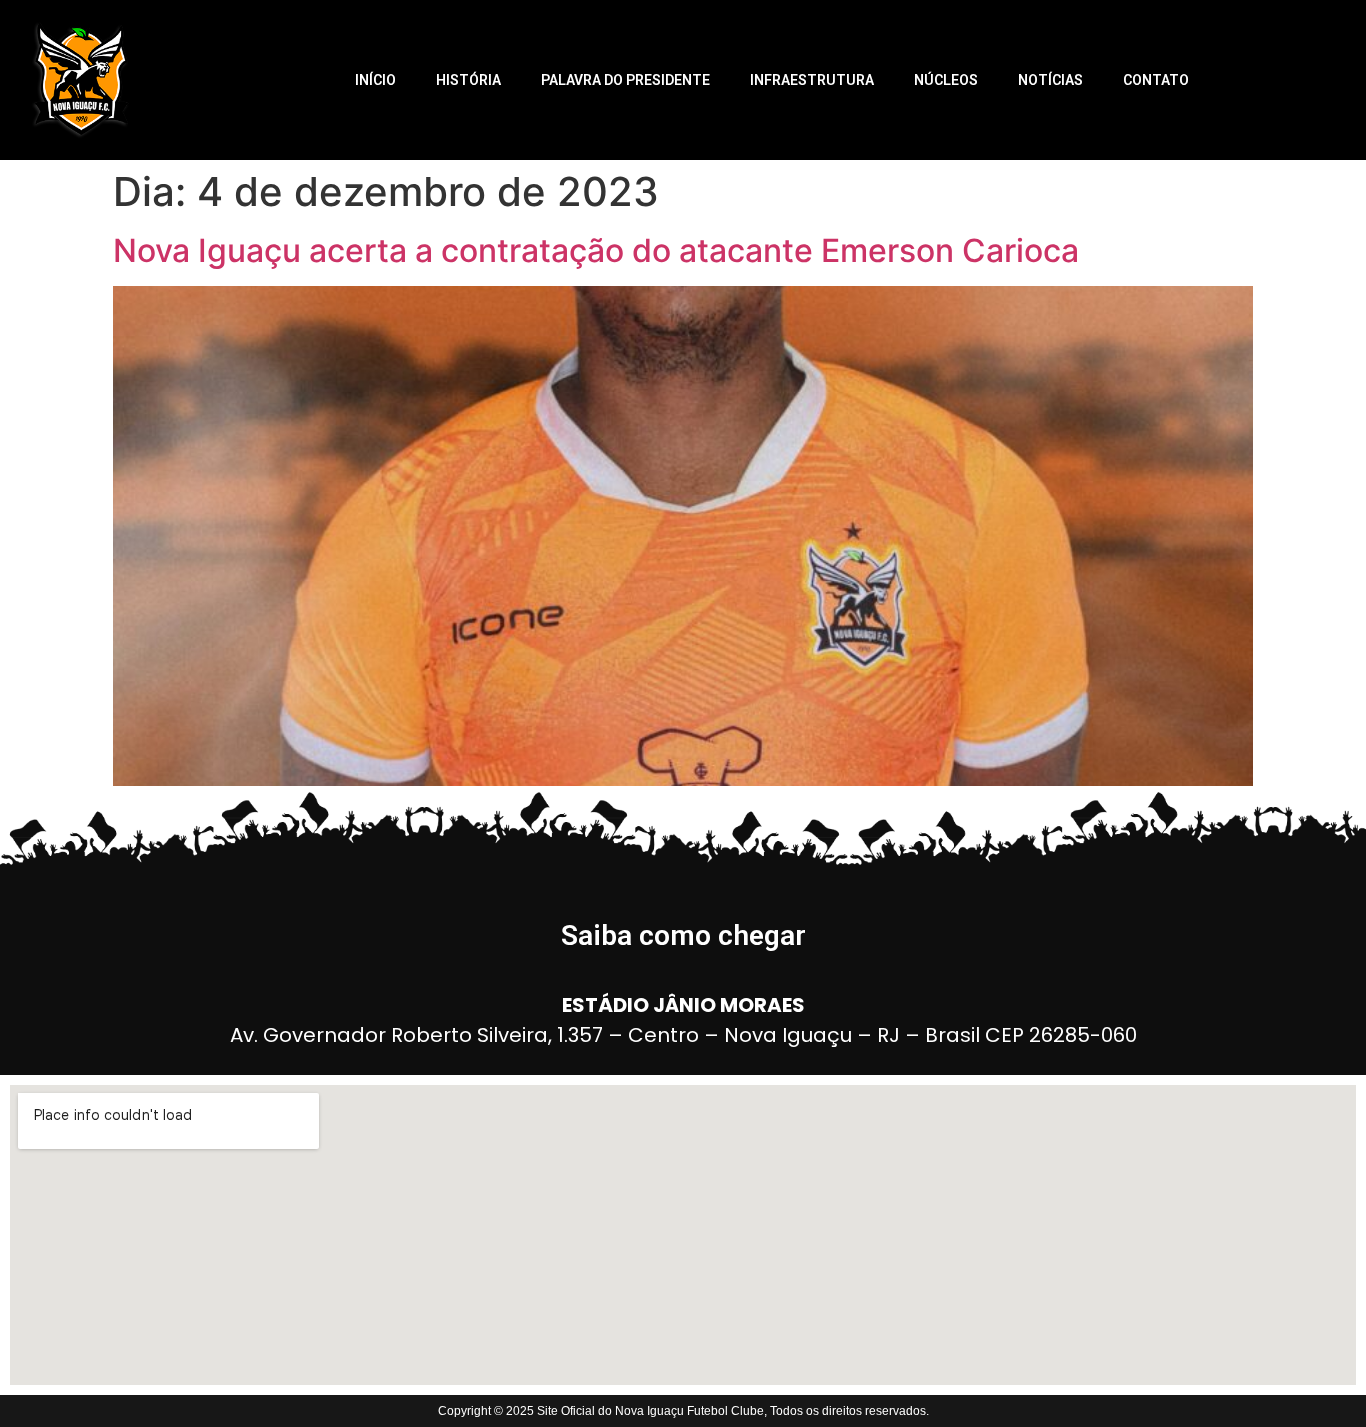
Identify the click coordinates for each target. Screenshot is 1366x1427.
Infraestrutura (812, 80)
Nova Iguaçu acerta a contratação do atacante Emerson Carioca (596, 250)
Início (375, 80)
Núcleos (946, 80)
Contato (1156, 80)
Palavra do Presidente (625, 80)
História (468, 80)
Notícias (1050, 80)
